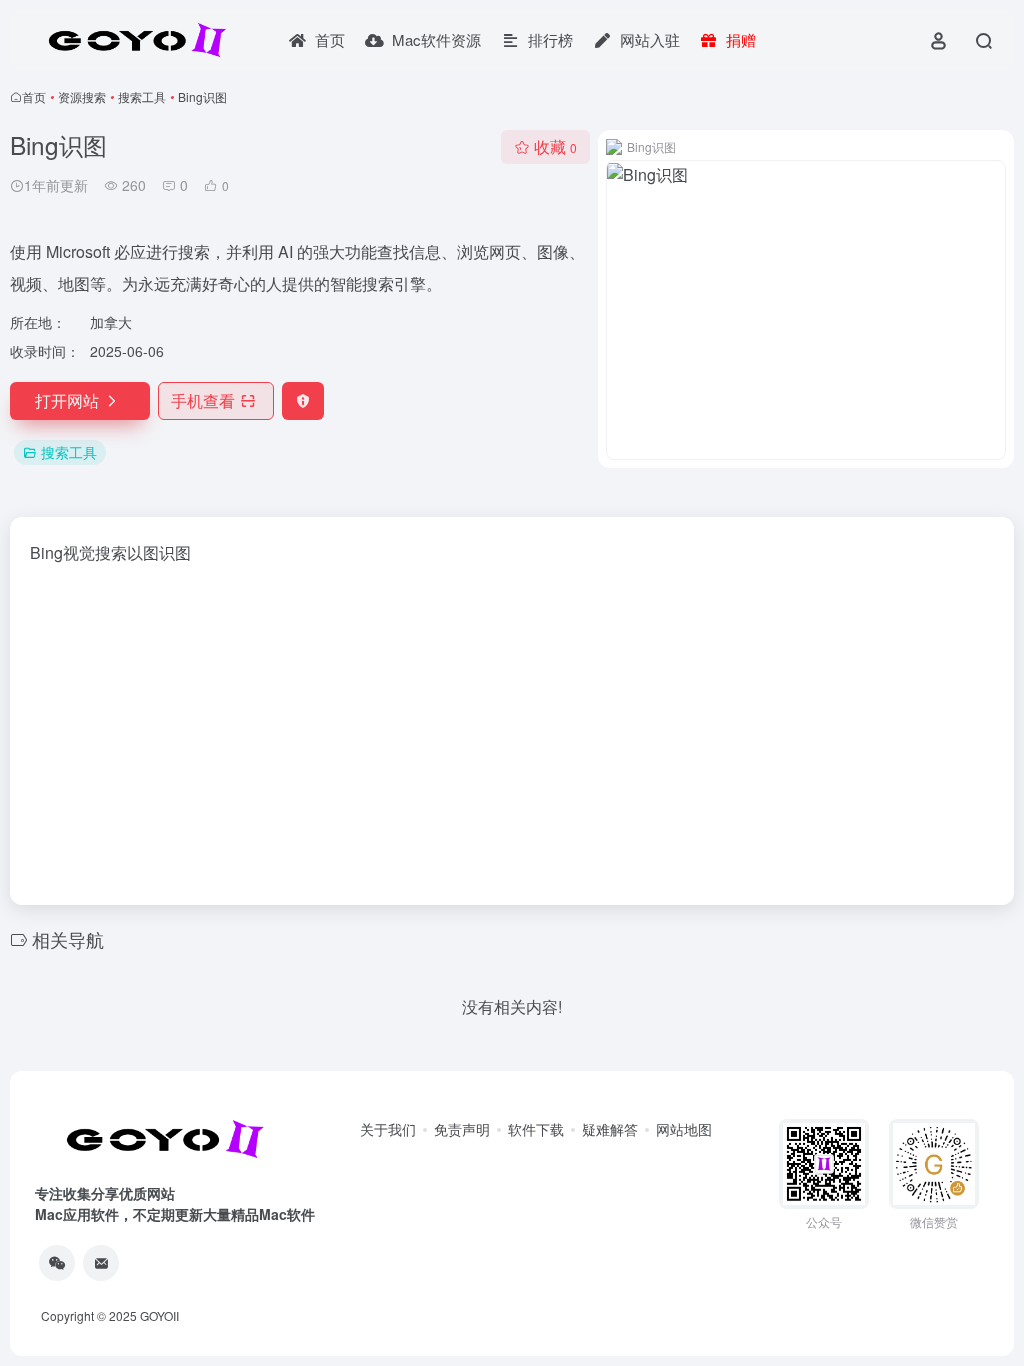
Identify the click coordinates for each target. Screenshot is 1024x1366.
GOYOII (159, 1315)
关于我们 (388, 1129)
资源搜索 (82, 96)
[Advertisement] (512, 729)
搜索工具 (142, 96)
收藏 (555, 146)
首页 (34, 96)
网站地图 (684, 1129)
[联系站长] (101, 1263)
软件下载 (536, 1129)
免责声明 (462, 1129)
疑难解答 (610, 1129)
